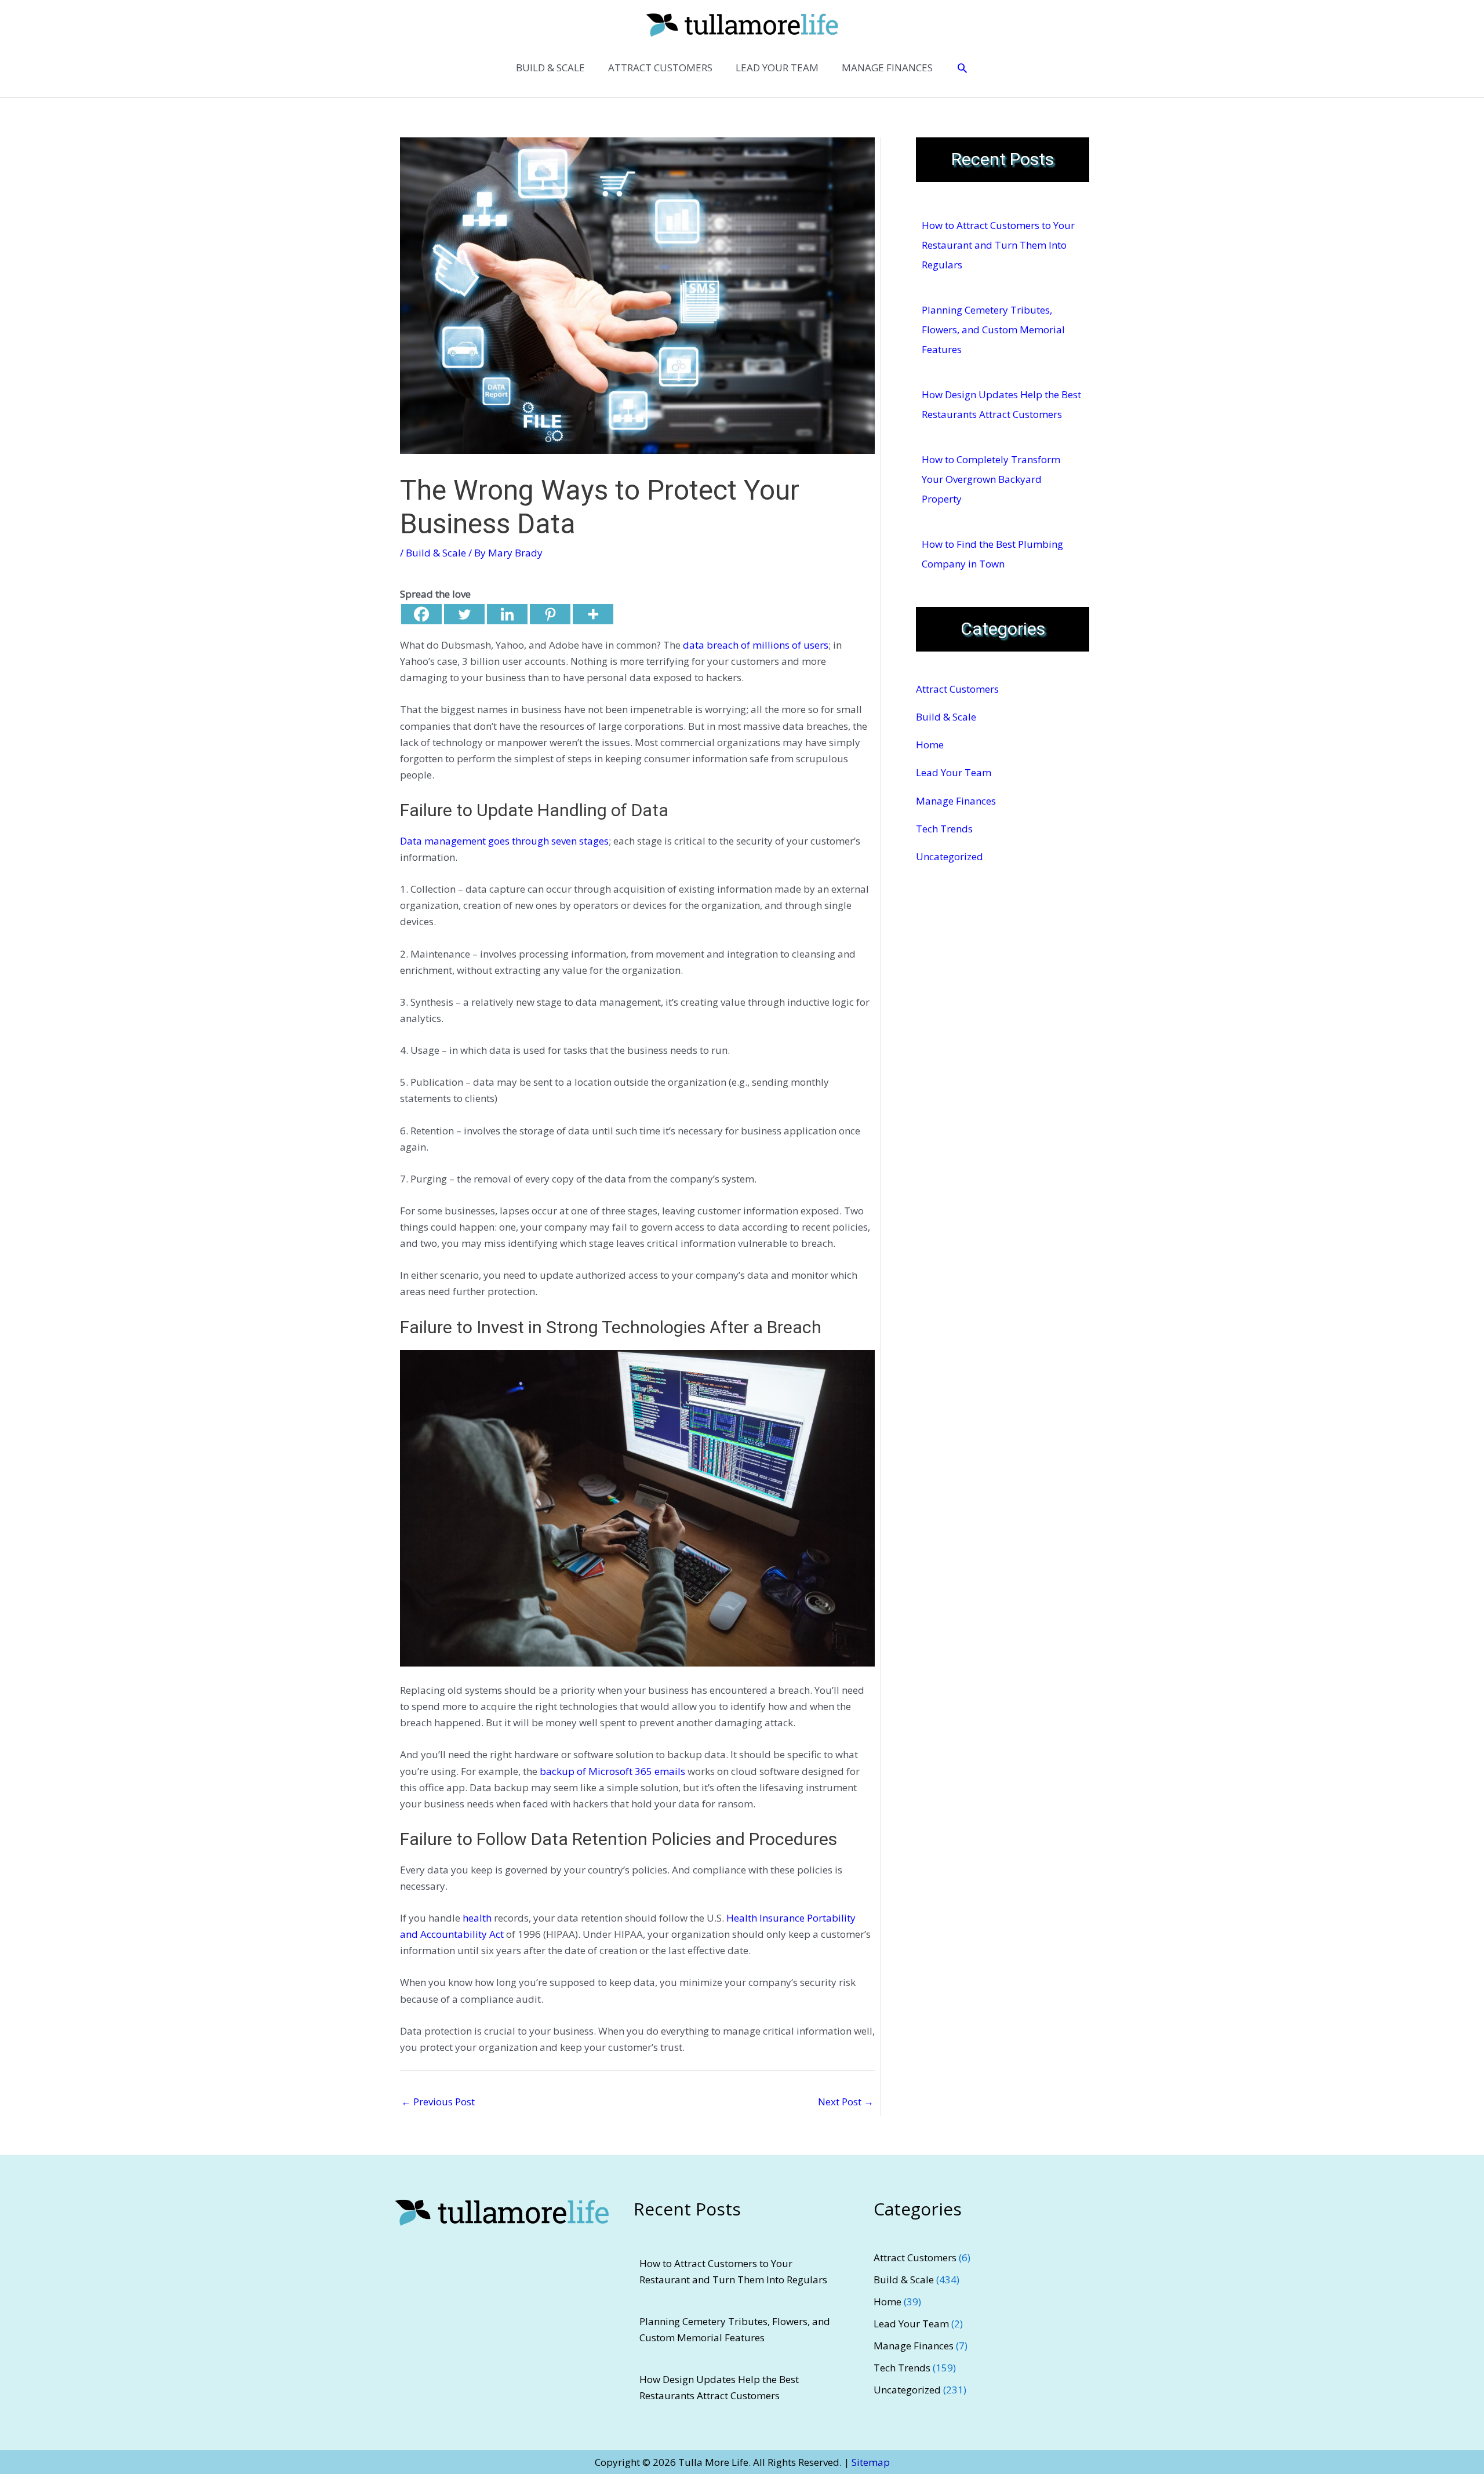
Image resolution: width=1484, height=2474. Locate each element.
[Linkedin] (507, 614)
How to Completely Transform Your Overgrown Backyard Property (991, 479)
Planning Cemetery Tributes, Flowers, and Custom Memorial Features (993, 330)
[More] (593, 614)
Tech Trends (944, 829)
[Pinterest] (550, 614)
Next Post (846, 2102)
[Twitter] (464, 614)
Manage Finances (956, 801)
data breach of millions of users (756, 645)
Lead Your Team (954, 772)
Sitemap (871, 2462)
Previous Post (438, 2102)
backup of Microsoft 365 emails (612, 1771)
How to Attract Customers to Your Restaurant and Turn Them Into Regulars (998, 245)
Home (930, 745)
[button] (962, 68)
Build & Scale (436, 553)
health (477, 1918)
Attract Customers (957, 689)
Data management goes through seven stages (504, 841)
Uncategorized (950, 856)
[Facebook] (421, 614)
